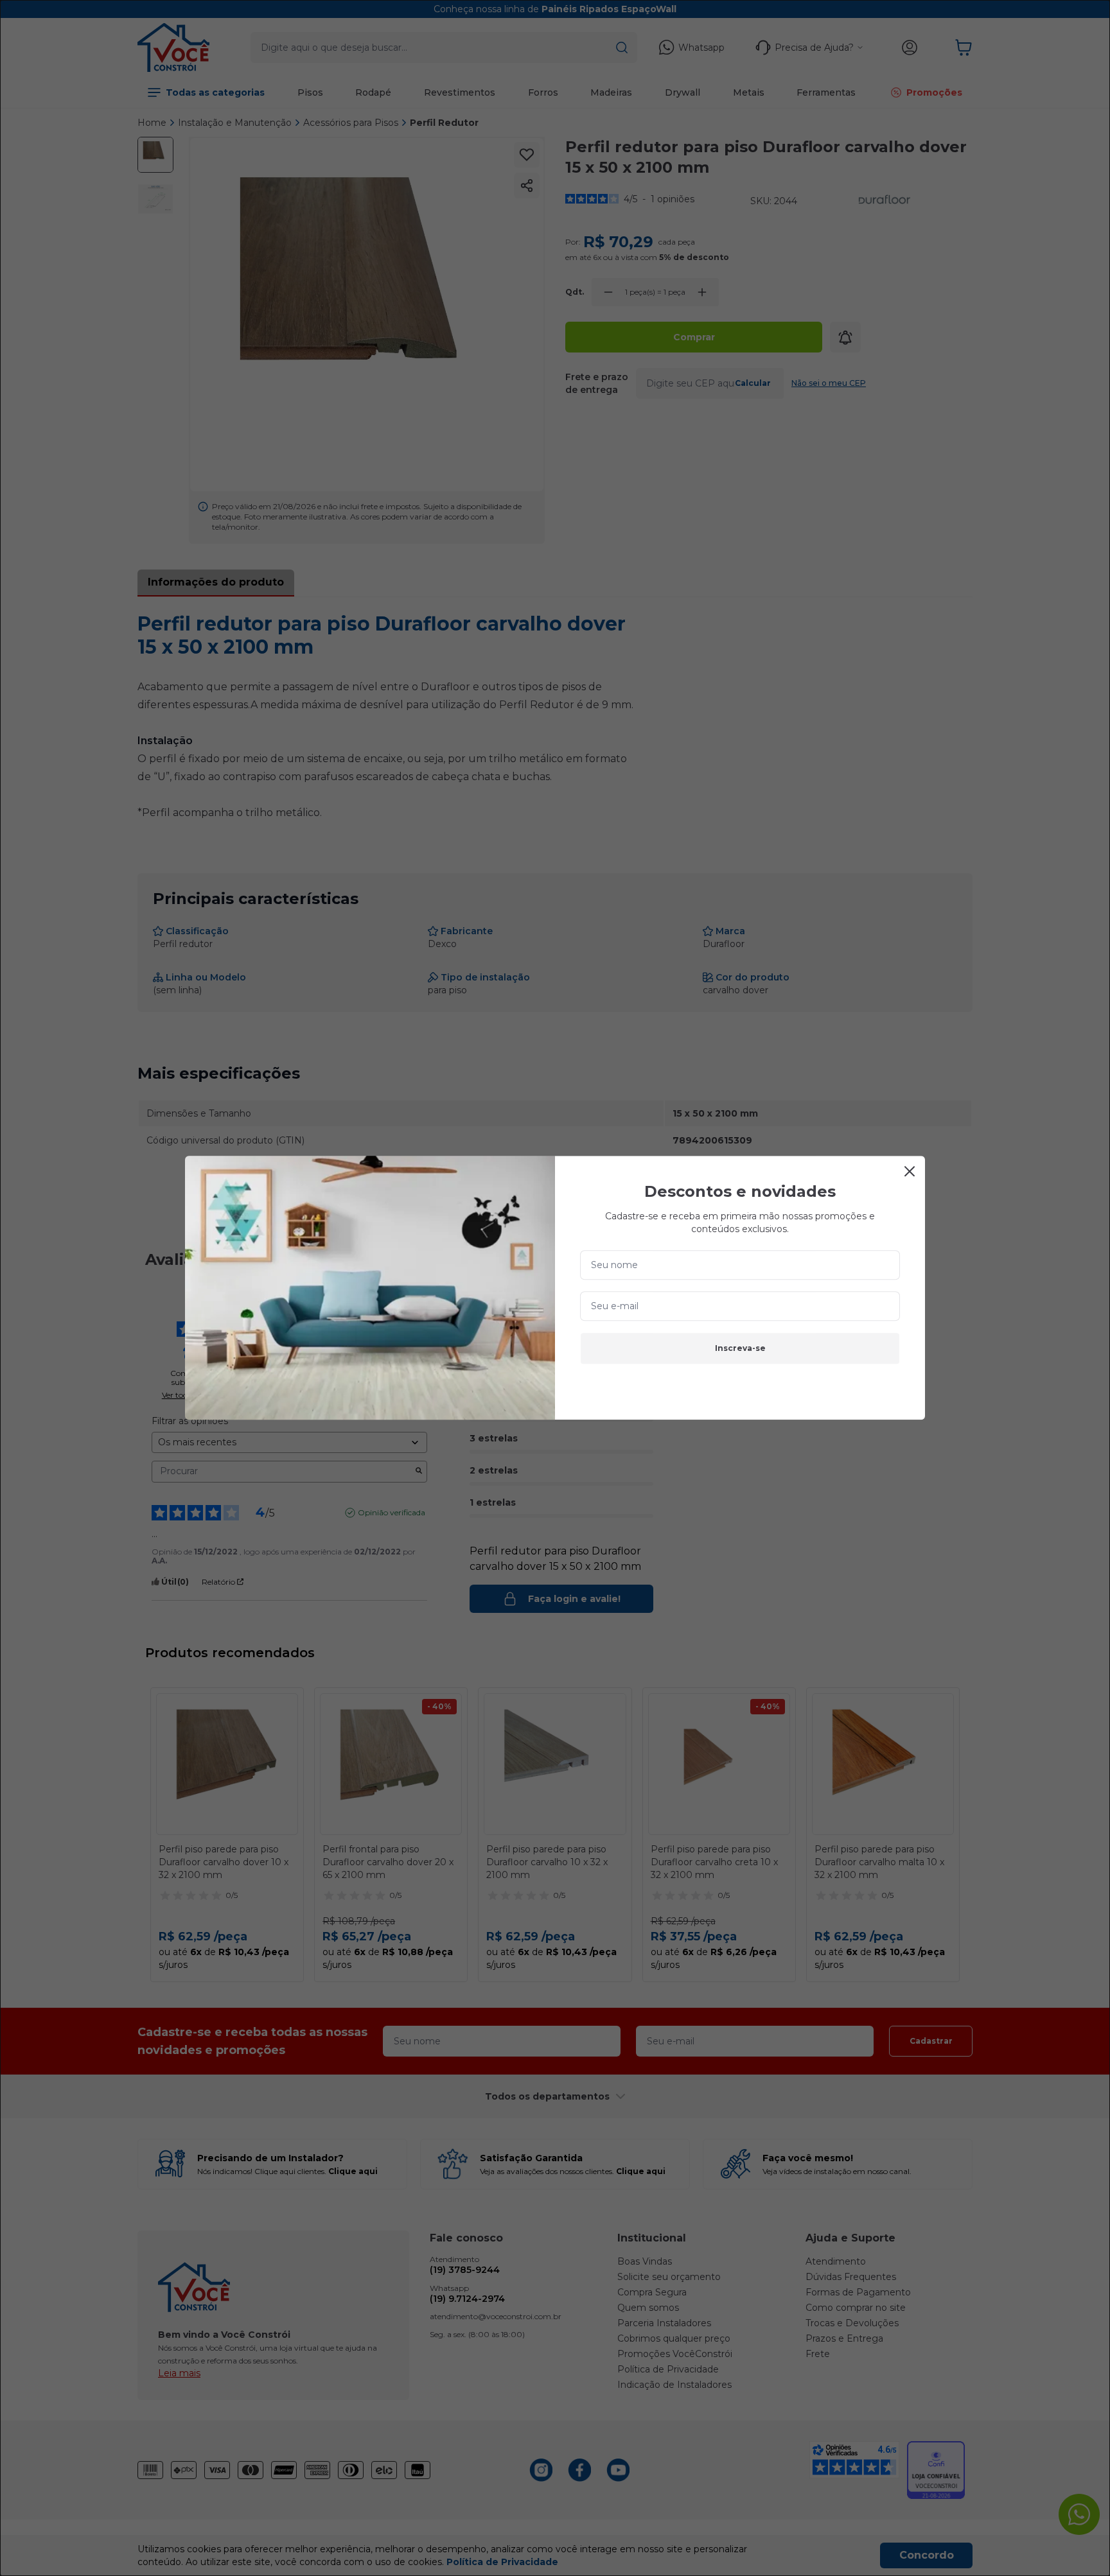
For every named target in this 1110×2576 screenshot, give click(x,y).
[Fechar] (910, 1171)
